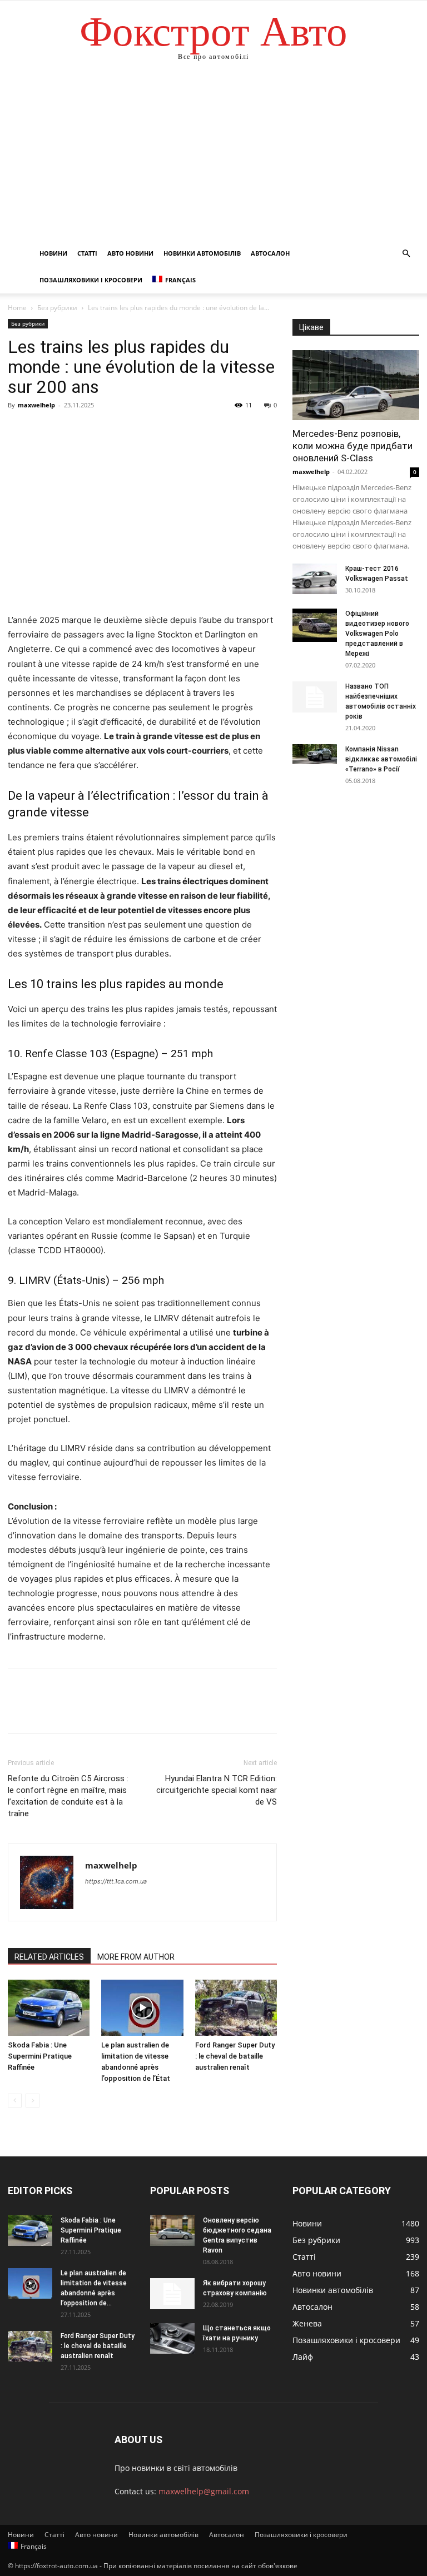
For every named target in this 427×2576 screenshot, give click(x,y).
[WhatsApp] (96, 430)
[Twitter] (44, 430)
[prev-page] (15, 2101)
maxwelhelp (36, 405)
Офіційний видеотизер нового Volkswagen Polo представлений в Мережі (377, 634)
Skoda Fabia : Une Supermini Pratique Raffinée (40, 2056)
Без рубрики (57, 308)
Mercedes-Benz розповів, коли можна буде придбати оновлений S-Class (352, 446)
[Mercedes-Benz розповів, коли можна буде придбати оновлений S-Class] (356, 385)
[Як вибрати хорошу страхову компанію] (172, 2294)
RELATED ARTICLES (49, 1957)
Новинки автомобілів (202, 253)
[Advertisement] (213, 157)
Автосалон (270, 253)
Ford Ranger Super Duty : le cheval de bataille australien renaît (235, 2056)
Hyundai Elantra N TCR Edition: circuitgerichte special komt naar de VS (217, 1790)
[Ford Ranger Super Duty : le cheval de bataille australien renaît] (236, 2008)
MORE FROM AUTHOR (136, 1957)
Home (17, 308)
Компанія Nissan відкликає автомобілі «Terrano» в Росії (381, 759)
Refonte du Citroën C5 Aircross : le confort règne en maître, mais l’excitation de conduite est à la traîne (68, 1796)
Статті (87, 253)
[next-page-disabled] (33, 2101)
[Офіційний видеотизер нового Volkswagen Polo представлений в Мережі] (315, 625)
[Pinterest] (70, 430)
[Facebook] (19, 430)
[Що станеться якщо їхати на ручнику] (172, 2338)
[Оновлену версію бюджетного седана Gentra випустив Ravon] (172, 2231)
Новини (53, 253)
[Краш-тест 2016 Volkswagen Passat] (315, 579)
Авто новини (130, 253)
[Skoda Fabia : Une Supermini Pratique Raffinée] (49, 2008)
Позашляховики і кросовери (91, 280)
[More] (122, 430)
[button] (406, 254)
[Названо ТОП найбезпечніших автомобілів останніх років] (315, 697)
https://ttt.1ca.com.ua (116, 1881)
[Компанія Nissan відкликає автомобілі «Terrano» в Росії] (315, 754)
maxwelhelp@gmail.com (204, 2491)
